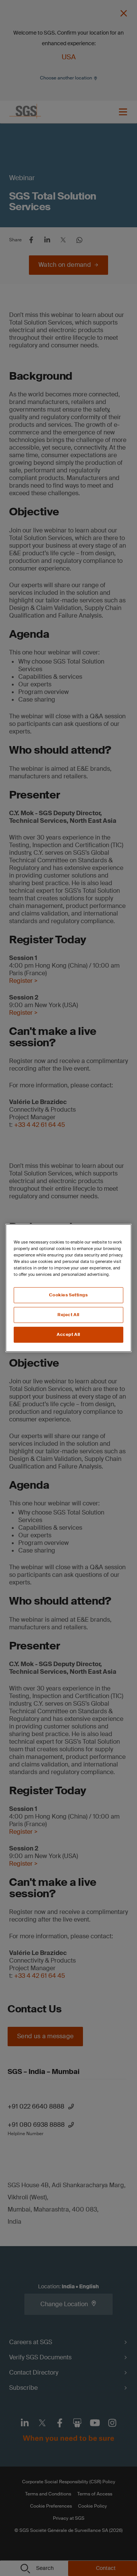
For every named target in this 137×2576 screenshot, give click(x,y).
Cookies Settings (68, 1295)
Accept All (68, 1335)
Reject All (68, 1315)
